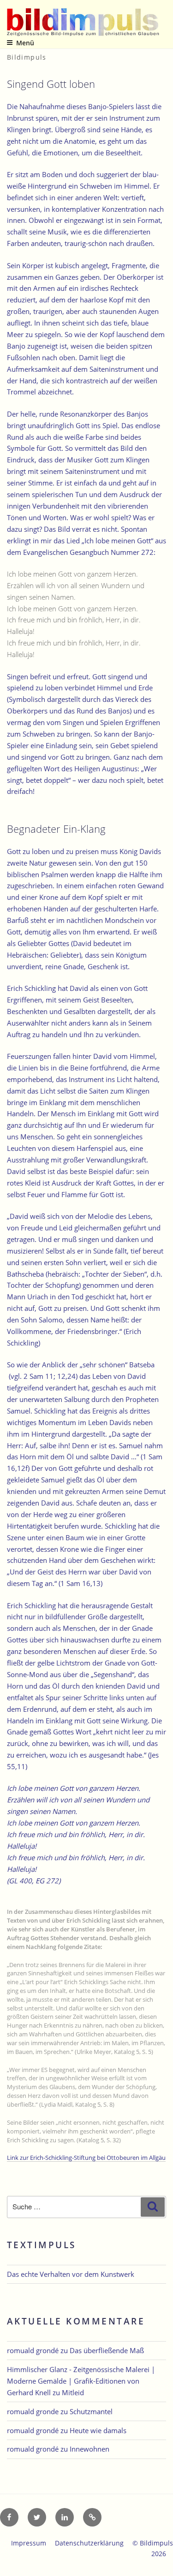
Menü (25, 43)
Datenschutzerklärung (89, 2543)
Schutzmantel (91, 2411)
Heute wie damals (98, 2430)
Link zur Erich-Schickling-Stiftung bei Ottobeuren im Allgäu (86, 2158)
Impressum (29, 2543)
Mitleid (73, 2392)
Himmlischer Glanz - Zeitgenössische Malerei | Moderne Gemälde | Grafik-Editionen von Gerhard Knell (81, 2381)
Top (163, 2563)
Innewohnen (89, 2449)
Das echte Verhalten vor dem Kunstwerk (71, 2274)
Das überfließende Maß (107, 2350)
